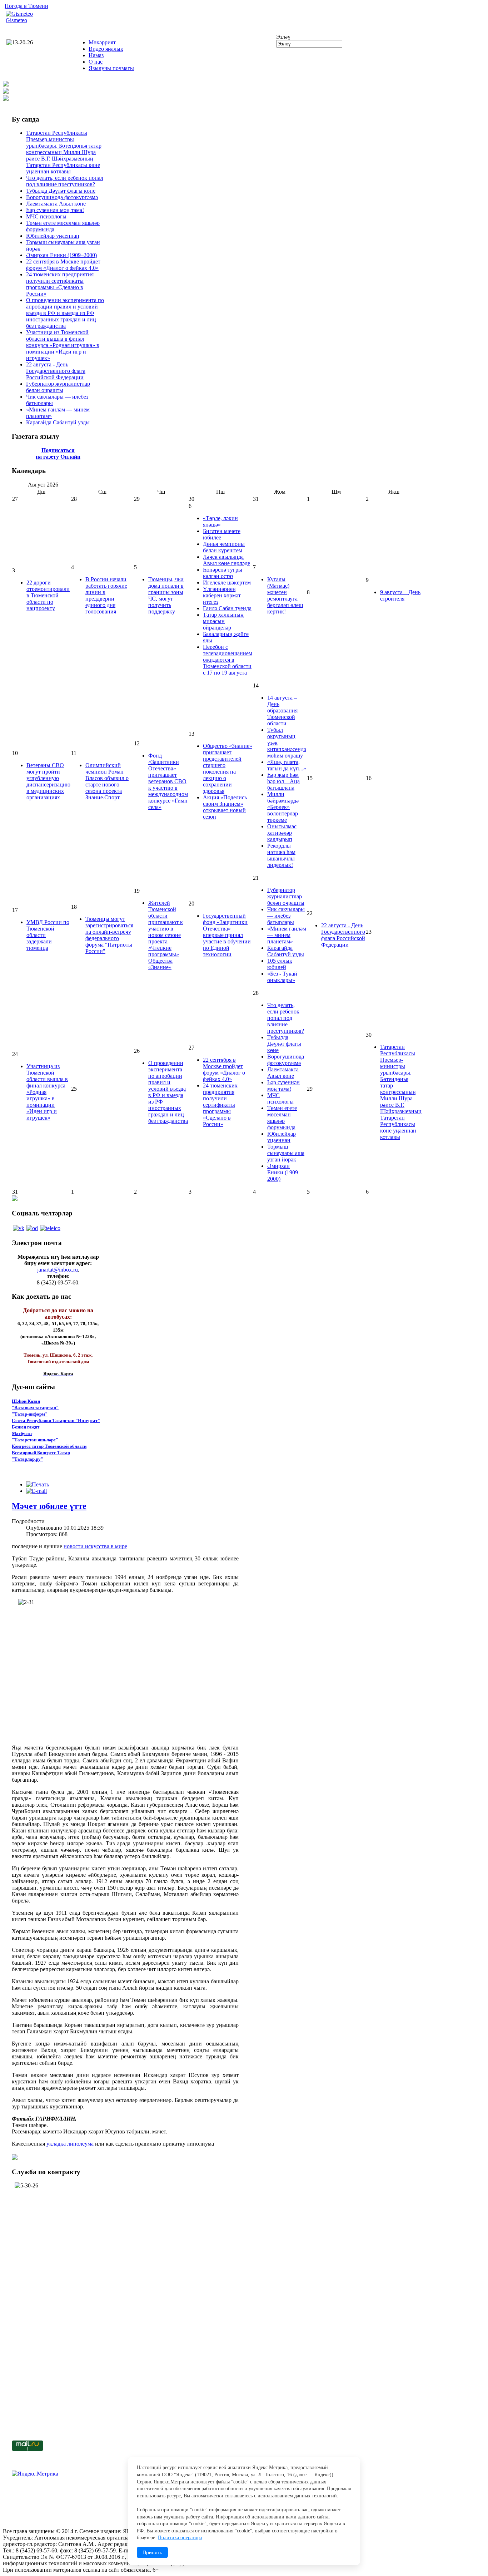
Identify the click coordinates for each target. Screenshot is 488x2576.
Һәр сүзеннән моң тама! (55, 210)
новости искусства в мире (95, 1546)
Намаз (96, 55)
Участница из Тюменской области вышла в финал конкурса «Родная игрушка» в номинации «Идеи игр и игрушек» (63, 345)
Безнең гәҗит (26, 1427)
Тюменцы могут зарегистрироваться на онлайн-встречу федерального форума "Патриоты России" (109, 935)
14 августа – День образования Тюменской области (282, 710)
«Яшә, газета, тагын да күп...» (287, 765)
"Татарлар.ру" (28, 1459)
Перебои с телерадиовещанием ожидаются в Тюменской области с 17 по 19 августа (228, 660)
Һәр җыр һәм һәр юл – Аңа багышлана (283, 781)
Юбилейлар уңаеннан (53, 236)
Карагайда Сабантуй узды (58, 422)
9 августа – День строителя (400, 595)
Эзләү (283, 37)
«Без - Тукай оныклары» (282, 977)
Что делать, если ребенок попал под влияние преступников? (65, 181)
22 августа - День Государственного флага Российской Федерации (56, 371)
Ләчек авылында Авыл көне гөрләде (226, 560)
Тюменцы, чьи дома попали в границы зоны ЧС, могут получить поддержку (166, 595)
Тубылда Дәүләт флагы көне (61, 191)
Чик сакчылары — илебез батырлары (286, 916)
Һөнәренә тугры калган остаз (223, 573)
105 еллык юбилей (280, 964)
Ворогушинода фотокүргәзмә (62, 197)
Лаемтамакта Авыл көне (56, 204)
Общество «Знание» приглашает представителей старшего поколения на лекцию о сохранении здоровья (228, 768)
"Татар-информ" (30, 1414)
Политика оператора (180, 2538)
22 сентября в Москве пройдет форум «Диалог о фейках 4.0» (63, 265)
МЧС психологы (46, 216)
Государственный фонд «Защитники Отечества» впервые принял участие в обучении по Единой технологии (227, 935)
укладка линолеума (70, 2144)
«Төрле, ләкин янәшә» (220, 521)
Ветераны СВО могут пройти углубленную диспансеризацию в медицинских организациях (48, 781)
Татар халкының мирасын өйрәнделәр (223, 621)
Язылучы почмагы (111, 68)
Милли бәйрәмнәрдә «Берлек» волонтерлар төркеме (283, 807)
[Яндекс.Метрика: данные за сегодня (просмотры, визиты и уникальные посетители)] (35, 2474)
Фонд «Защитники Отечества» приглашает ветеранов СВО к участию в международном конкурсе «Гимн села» (168, 781)
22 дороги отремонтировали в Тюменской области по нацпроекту (48, 595)
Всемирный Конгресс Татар (41, 1453)
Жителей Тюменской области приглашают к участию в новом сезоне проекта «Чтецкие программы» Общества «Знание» (166, 935)
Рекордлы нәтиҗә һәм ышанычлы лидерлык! (281, 855)
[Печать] (38, 1484)
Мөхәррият (102, 42)
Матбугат (22, 1433)
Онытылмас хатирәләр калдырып (282, 833)
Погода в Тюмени (26, 6)
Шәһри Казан (26, 1401)
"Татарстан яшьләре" (35, 1440)
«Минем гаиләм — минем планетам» (287, 935)
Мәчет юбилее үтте (49, 1506)
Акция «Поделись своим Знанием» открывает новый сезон (225, 807)
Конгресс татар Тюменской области (49, 1446)
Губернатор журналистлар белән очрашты (58, 387)
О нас (96, 62)
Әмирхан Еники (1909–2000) (61, 255)
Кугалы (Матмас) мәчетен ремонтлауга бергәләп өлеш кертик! (285, 595)
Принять (152, 2552)
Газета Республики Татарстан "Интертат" (56, 1420)
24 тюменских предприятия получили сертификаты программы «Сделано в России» (60, 284)
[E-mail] (36, 1491)
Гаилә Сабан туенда (227, 608)
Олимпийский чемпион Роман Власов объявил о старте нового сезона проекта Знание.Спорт (107, 781)
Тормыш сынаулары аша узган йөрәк (286, 1153)
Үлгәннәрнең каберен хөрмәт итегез (222, 595)
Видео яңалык (106, 49)
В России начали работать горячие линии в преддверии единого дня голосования (106, 595)
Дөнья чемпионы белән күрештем (224, 547)
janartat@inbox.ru (58, 1270)
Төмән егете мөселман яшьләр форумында (282, 1118)
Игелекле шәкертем (227, 583)
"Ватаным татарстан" (35, 1408)
